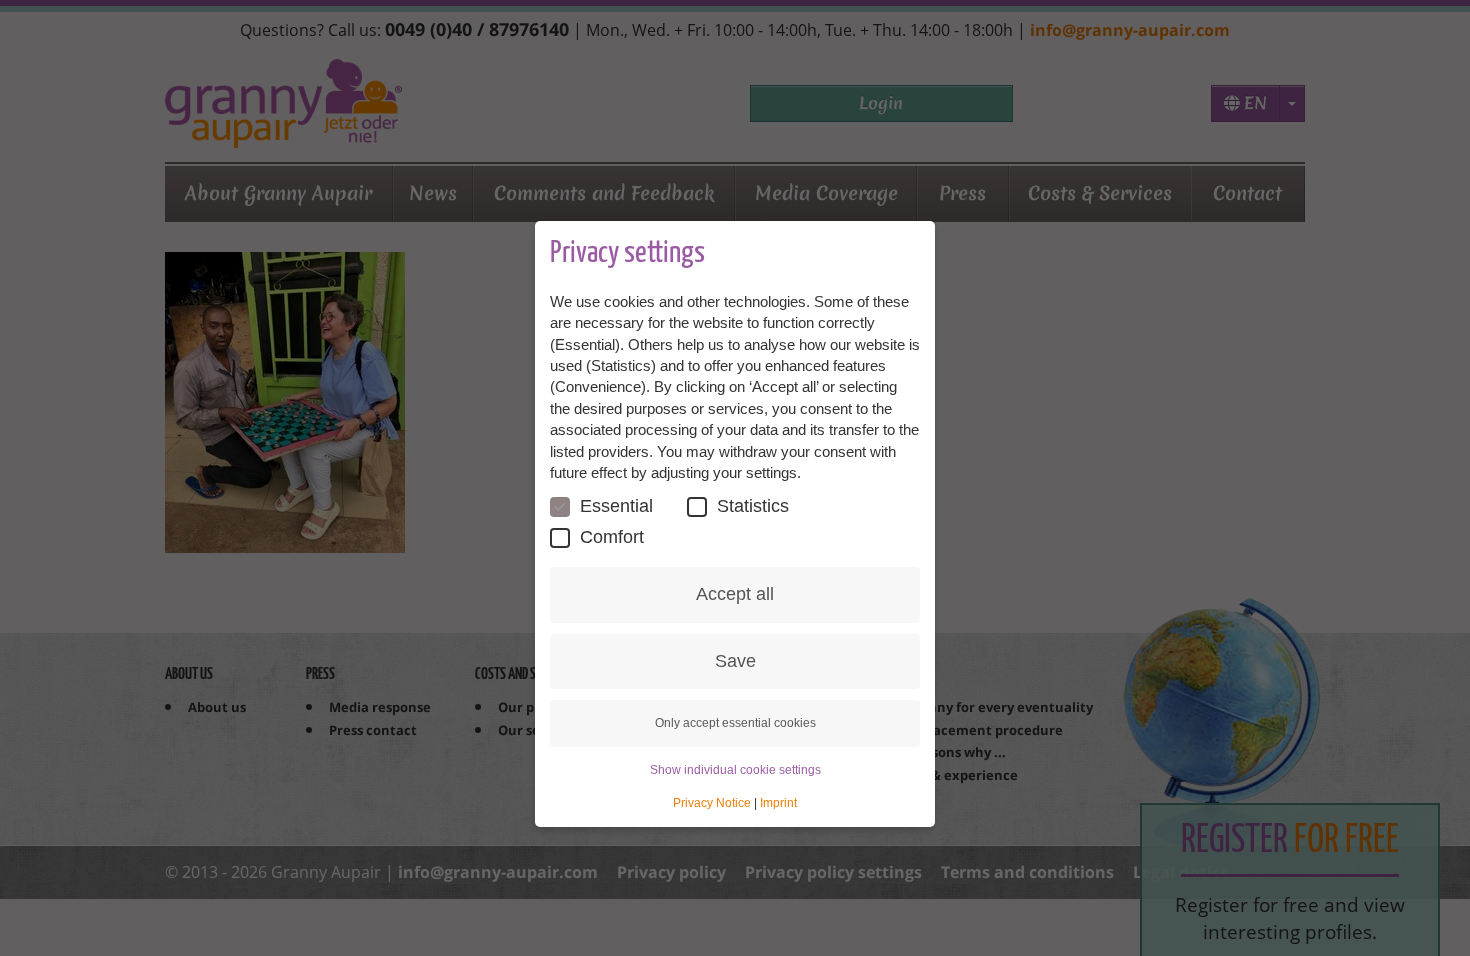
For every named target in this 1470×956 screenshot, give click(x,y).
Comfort (612, 537)
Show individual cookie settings (735, 770)
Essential (616, 506)
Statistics (753, 506)
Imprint (778, 803)
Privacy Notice (712, 803)
